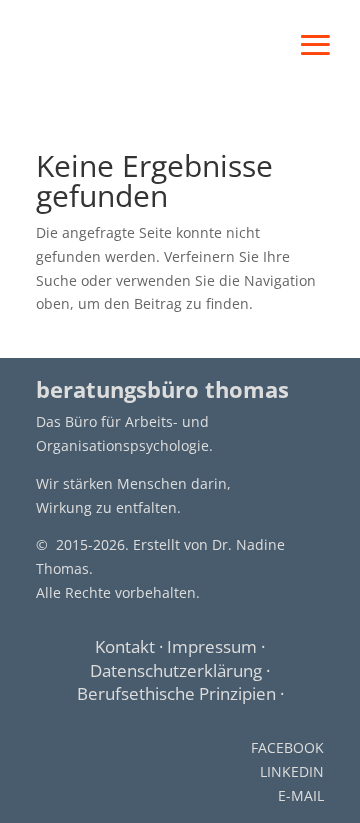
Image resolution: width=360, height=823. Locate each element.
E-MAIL (301, 795)
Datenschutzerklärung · (180, 670)
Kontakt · (131, 646)
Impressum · (216, 646)
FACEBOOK (287, 747)
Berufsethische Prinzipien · (180, 693)
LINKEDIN (292, 771)
